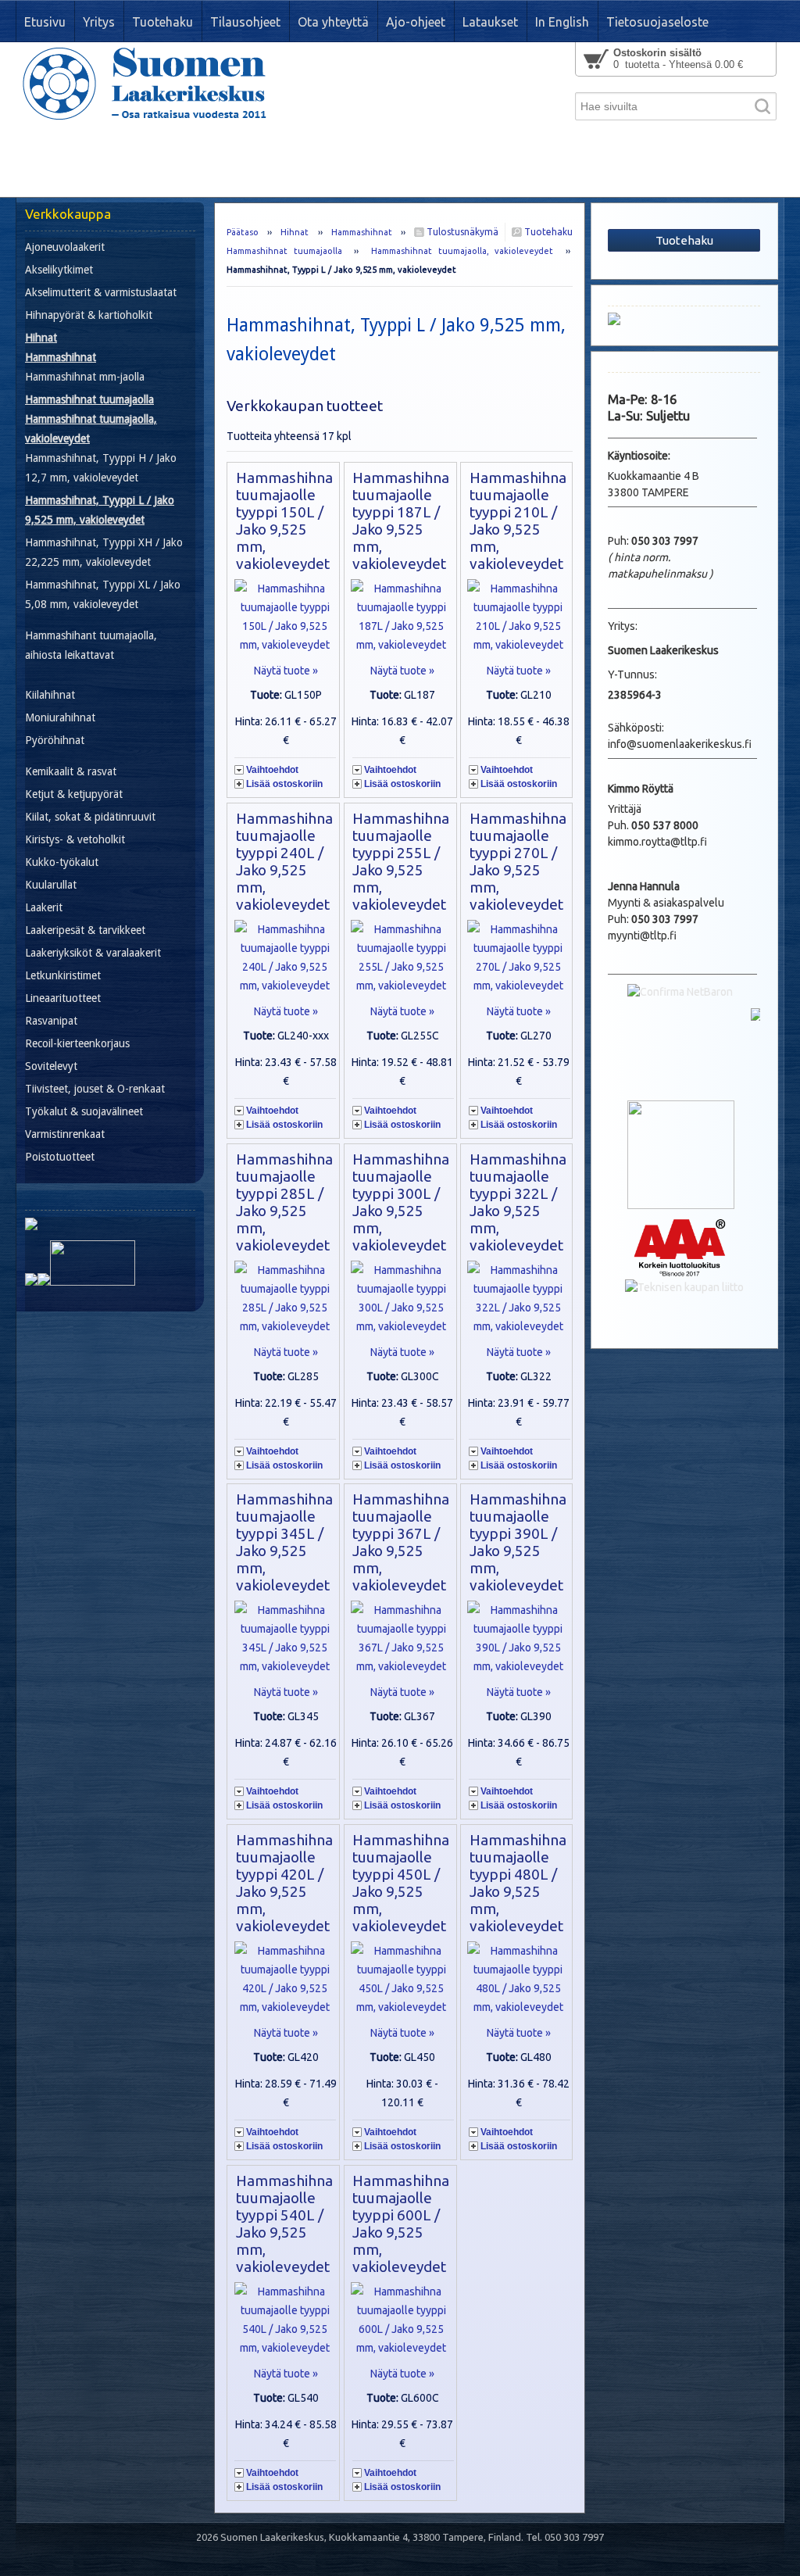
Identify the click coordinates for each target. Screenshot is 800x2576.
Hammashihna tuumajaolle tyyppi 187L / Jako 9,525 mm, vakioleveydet (401, 521)
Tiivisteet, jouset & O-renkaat (95, 1089)
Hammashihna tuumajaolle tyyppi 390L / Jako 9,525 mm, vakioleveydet (518, 1542)
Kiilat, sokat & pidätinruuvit (90, 817)
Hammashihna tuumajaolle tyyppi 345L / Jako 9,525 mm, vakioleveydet (284, 1542)
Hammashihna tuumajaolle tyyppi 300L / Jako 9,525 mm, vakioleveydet (401, 1202)
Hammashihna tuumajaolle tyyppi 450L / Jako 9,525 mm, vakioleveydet (401, 1883)
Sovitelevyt (51, 1066)
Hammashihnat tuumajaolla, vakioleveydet (462, 251)
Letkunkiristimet (63, 975)
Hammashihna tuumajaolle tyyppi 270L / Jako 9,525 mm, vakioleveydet (518, 861)
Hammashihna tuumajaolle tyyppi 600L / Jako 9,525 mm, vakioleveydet (401, 2224)
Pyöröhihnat (55, 740)
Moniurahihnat (60, 717)
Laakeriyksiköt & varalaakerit (93, 953)
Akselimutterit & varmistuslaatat (101, 292)
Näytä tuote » (286, 671)
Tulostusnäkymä (461, 232)
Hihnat (295, 232)
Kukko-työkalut (62, 862)
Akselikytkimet (59, 270)
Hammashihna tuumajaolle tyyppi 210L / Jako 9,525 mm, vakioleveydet (518, 521)
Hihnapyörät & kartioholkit (89, 315)
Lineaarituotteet (63, 998)
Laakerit (44, 907)
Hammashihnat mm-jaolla (85, 377)
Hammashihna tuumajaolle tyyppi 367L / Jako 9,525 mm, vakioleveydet (401, 1542)
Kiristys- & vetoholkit (75, 839)
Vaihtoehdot (272, 770)
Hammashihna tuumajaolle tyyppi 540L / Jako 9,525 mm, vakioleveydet (284, 2224)
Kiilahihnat (50, 695)
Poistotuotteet (60, 1157)
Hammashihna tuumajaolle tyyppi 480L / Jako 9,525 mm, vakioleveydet (518, 1883)
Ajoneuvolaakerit (65, 247)
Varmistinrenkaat (65, 1134)
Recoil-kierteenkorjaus (77, 1043)
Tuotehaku (547, 232)
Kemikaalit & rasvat (71, 771)
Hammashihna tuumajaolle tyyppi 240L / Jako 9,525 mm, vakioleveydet (284, 861)
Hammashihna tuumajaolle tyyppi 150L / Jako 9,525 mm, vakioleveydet (284, 521)
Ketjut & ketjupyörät (74, 794)
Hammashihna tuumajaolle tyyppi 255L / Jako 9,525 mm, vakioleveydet (401, 861)
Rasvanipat (51, 1021)
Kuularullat (51, 885)
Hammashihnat (362, 232)
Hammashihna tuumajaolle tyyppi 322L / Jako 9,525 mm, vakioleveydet (518, 1202)
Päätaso (243, 232)
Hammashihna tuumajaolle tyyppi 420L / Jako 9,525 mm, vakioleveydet (284, 1883)
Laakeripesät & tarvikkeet (85, 930)
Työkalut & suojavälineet (84, 1111)
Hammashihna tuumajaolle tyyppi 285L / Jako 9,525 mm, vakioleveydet (284, 1202)
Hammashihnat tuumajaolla (284, 251)
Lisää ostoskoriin (284, 784)
